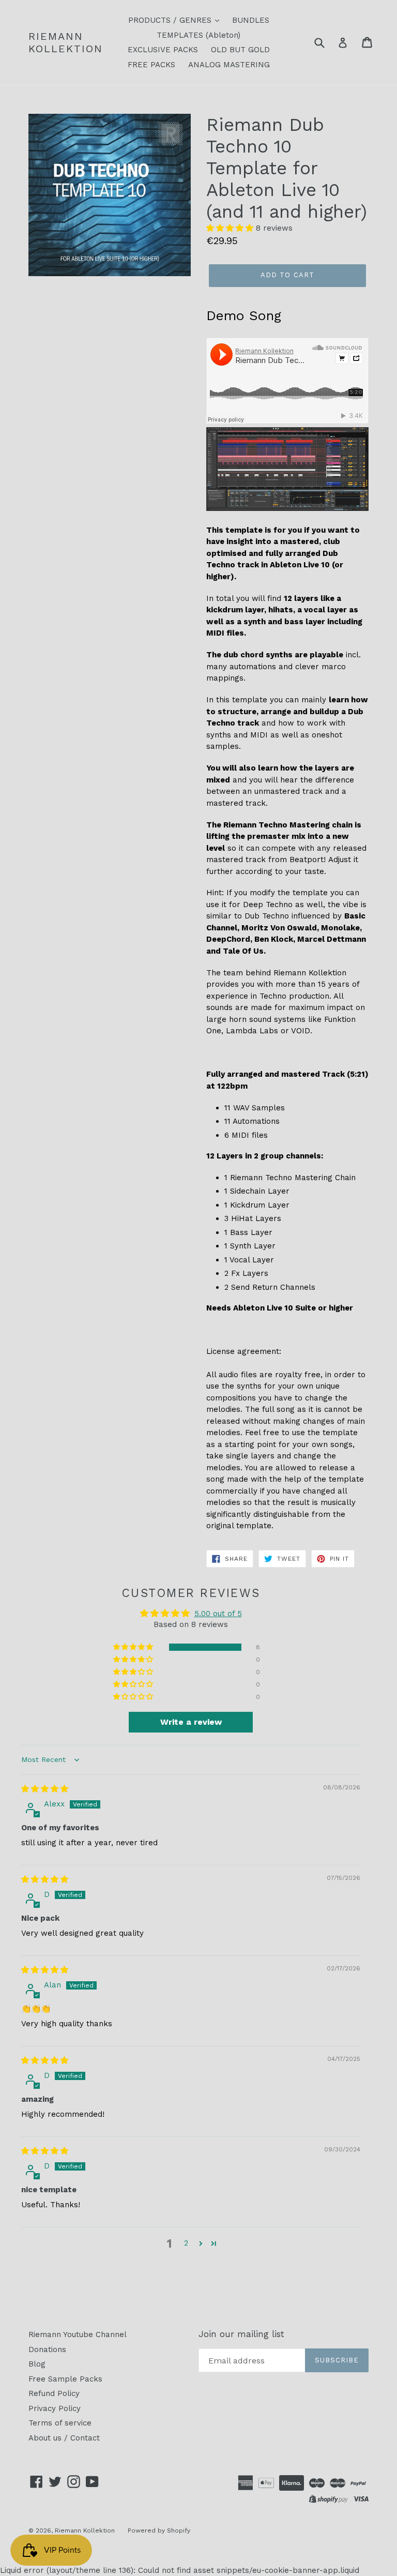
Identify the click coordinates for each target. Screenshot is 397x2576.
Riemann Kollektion (66, 42)
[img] (45, 1789)
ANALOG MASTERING (229, 65)
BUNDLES (251, 20)
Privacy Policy (55, 2408)
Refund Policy (54, 2393)
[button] (231, 228)
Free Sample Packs (65, 2379)
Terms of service (60, 2423)
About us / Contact (64, 2438)
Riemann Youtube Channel (78, 2334)
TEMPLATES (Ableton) (198, 35)
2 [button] (186, 2243)
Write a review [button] (191, 1722)
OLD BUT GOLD (240, 50)
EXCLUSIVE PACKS (163, 50)
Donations (47, 2349)
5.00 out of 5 (218, 1614)
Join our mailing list (241, 2334)
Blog (37, 2364)
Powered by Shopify (159, 2530)
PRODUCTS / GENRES (171, 20)
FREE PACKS (151, 65)
